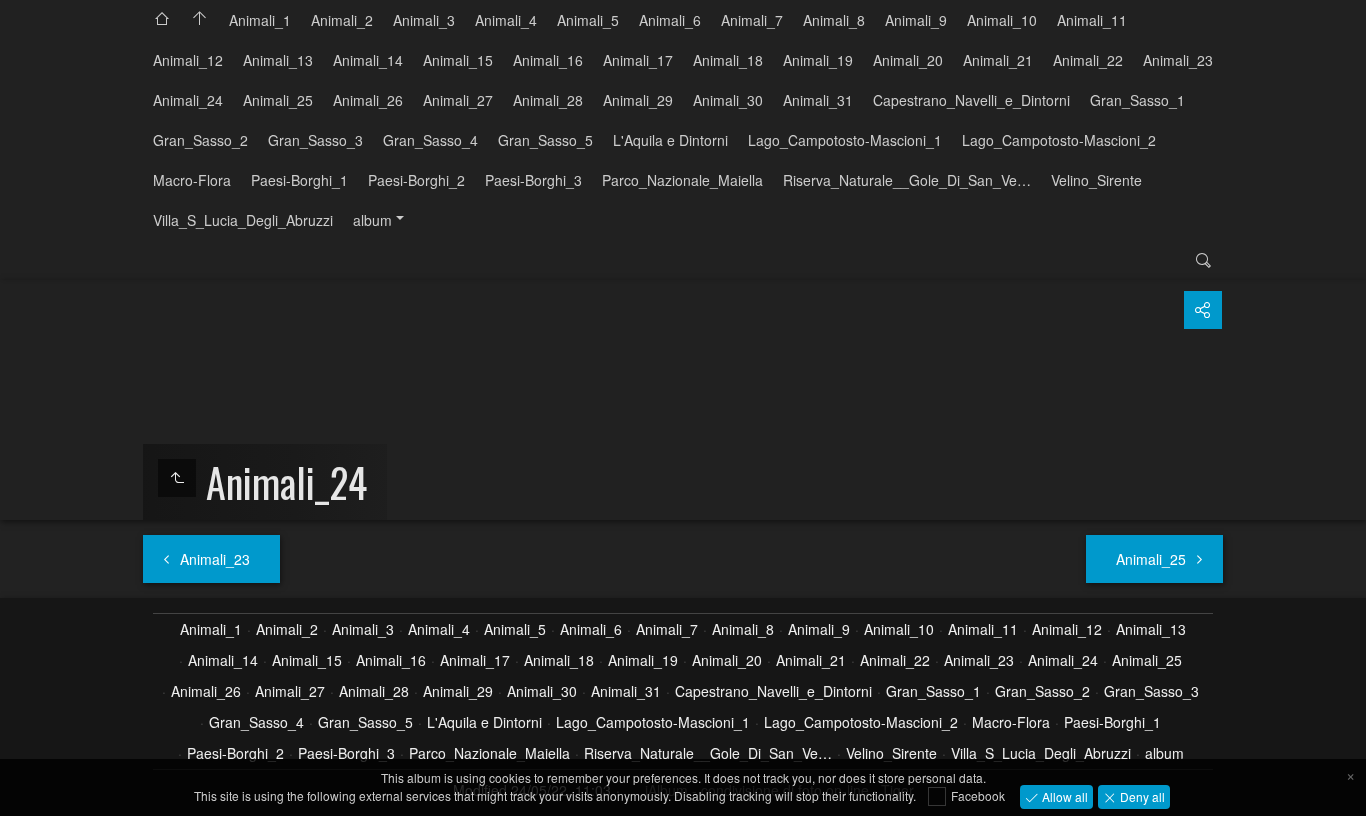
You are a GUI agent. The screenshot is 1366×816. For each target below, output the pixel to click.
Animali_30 (728, 100)
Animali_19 (818, 60)
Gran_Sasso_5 (545, 140)
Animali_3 (424, 20)
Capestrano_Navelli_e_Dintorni (971, 100)
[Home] (162, 20)
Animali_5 (588, 20)
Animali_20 (908, 60)
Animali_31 (818, 100)
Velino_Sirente (1096, 180)
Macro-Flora (192, 180)
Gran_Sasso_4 (430, 140)
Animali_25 (278, 100)
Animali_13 (278, 60)
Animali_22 (1088, 60)
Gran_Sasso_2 (200, 140)
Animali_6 (670, 20)
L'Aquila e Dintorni (670, 140)
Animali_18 (728, 60)
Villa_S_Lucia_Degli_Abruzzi (243, 220)
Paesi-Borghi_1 (299, 180)
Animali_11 (1092, 20)
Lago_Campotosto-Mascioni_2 (1059, 140)
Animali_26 (368, 100)
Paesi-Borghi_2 (416, 180)
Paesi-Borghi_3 (533, 180)
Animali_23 (1178, 60)
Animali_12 (188, 60)
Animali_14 (368, 60)
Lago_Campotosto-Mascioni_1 (845, 140)
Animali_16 (548, 60)
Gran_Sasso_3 (315, 140)
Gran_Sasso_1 (1137, 100)
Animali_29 (638, 100)
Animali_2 (342, 20)
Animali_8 (834, 20)
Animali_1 (260, 20)
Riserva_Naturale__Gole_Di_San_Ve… (907, 180)
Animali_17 (638, 60)
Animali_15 (458, 60)
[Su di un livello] (177, 478)
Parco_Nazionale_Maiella (682, 180)
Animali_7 (752, 20)
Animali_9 (916, 20)
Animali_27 (458, 100)
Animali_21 (998, 60)
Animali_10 (1002, 20)
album (372, 220)
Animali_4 (506, 20)
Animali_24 (188, 100)
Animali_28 (548, 100)
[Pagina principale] (200, 20)
